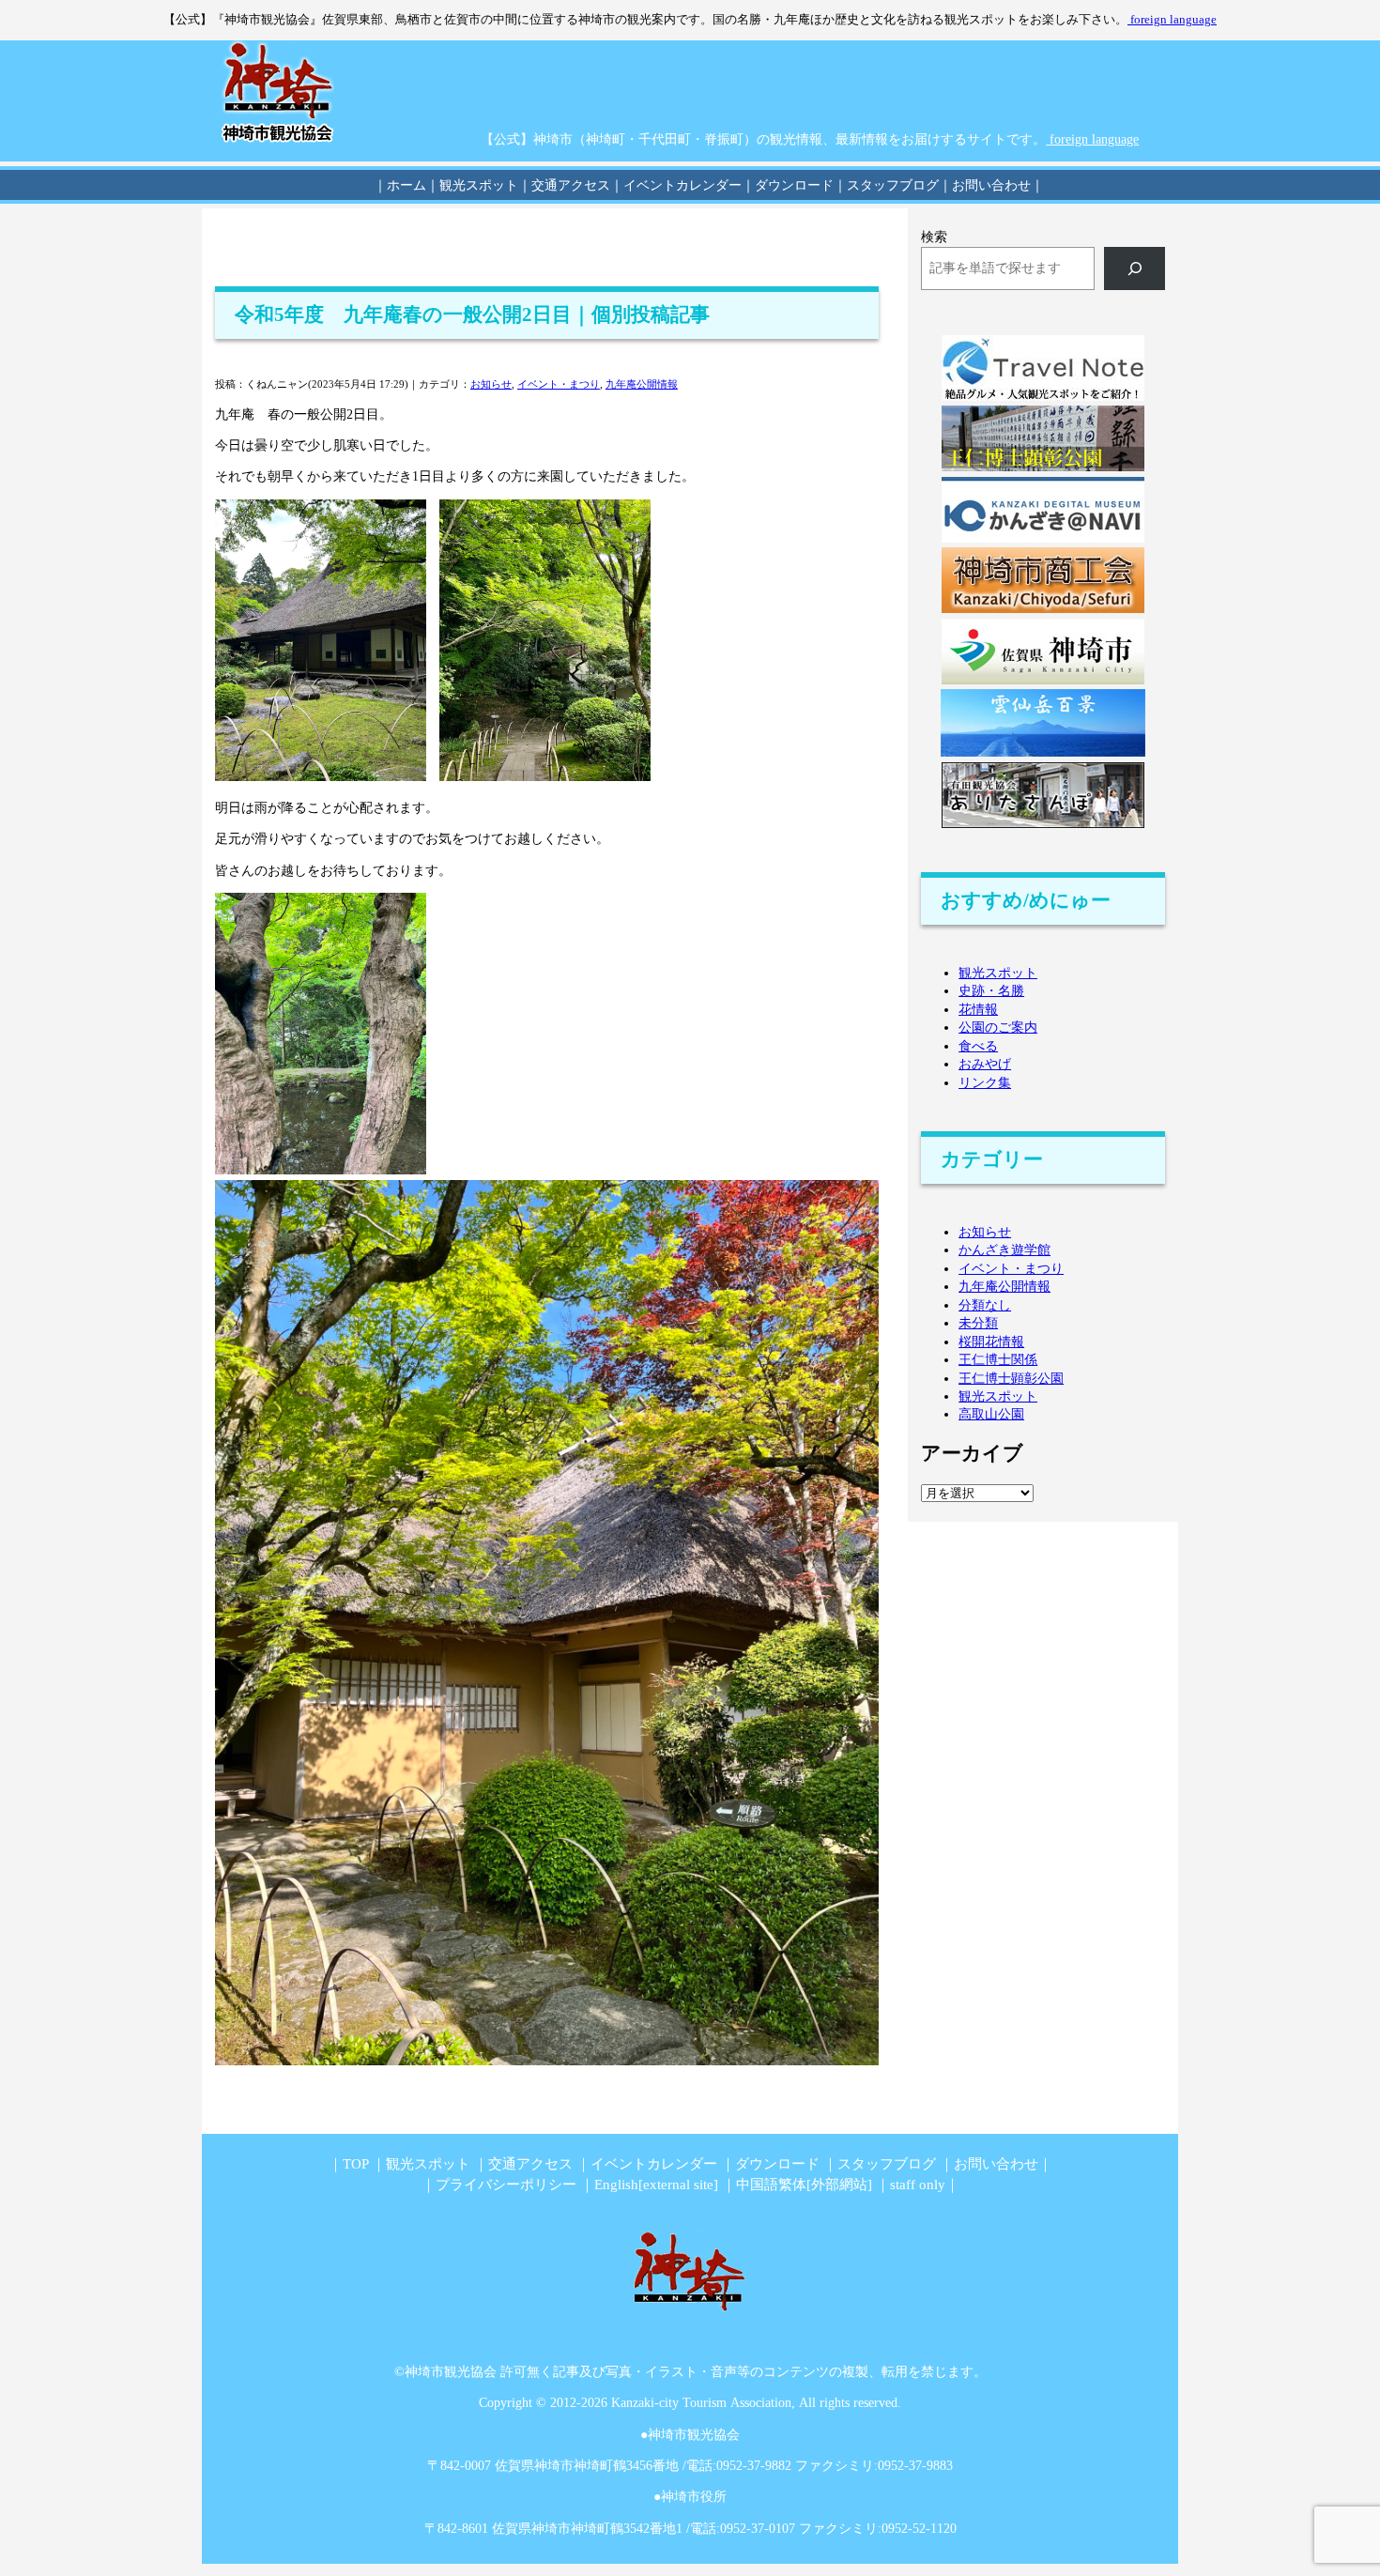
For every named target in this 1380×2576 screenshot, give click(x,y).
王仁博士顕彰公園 (1011, 1379)
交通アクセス (530, 2163)
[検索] (1135, 269)
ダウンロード (777, 2163)
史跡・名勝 (991, 991)
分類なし (985, 1305)
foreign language (1172, 20)
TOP (355, 2163)
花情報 (978, 1010)
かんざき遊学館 (1004, 1250)
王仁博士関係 (998, 1360)
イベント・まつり (559, 384)
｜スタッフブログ (886, 185)
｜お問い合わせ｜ (991, 185)
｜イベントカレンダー (676, 185)
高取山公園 (991, 1414)
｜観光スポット (472, 185)
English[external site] (656, 2184)
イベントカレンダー (654, 2163)
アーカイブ (972, 1453)
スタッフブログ (887, 2163)
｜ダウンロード (788, 185)
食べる (978, 1046)
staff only (918, 2184)
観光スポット (998, 973)
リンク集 (985, 1083)
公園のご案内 (998, 1027)
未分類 (978, 1323)
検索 (934, 237)
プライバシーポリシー (506, 2184)
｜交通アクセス (564, 185)
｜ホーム (400, 185)
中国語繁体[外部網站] (804, 2184)
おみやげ (985, 1064)
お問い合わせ (996, 2163)
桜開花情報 (991, 1342)
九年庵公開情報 (642, 384)
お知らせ (491, 384)
